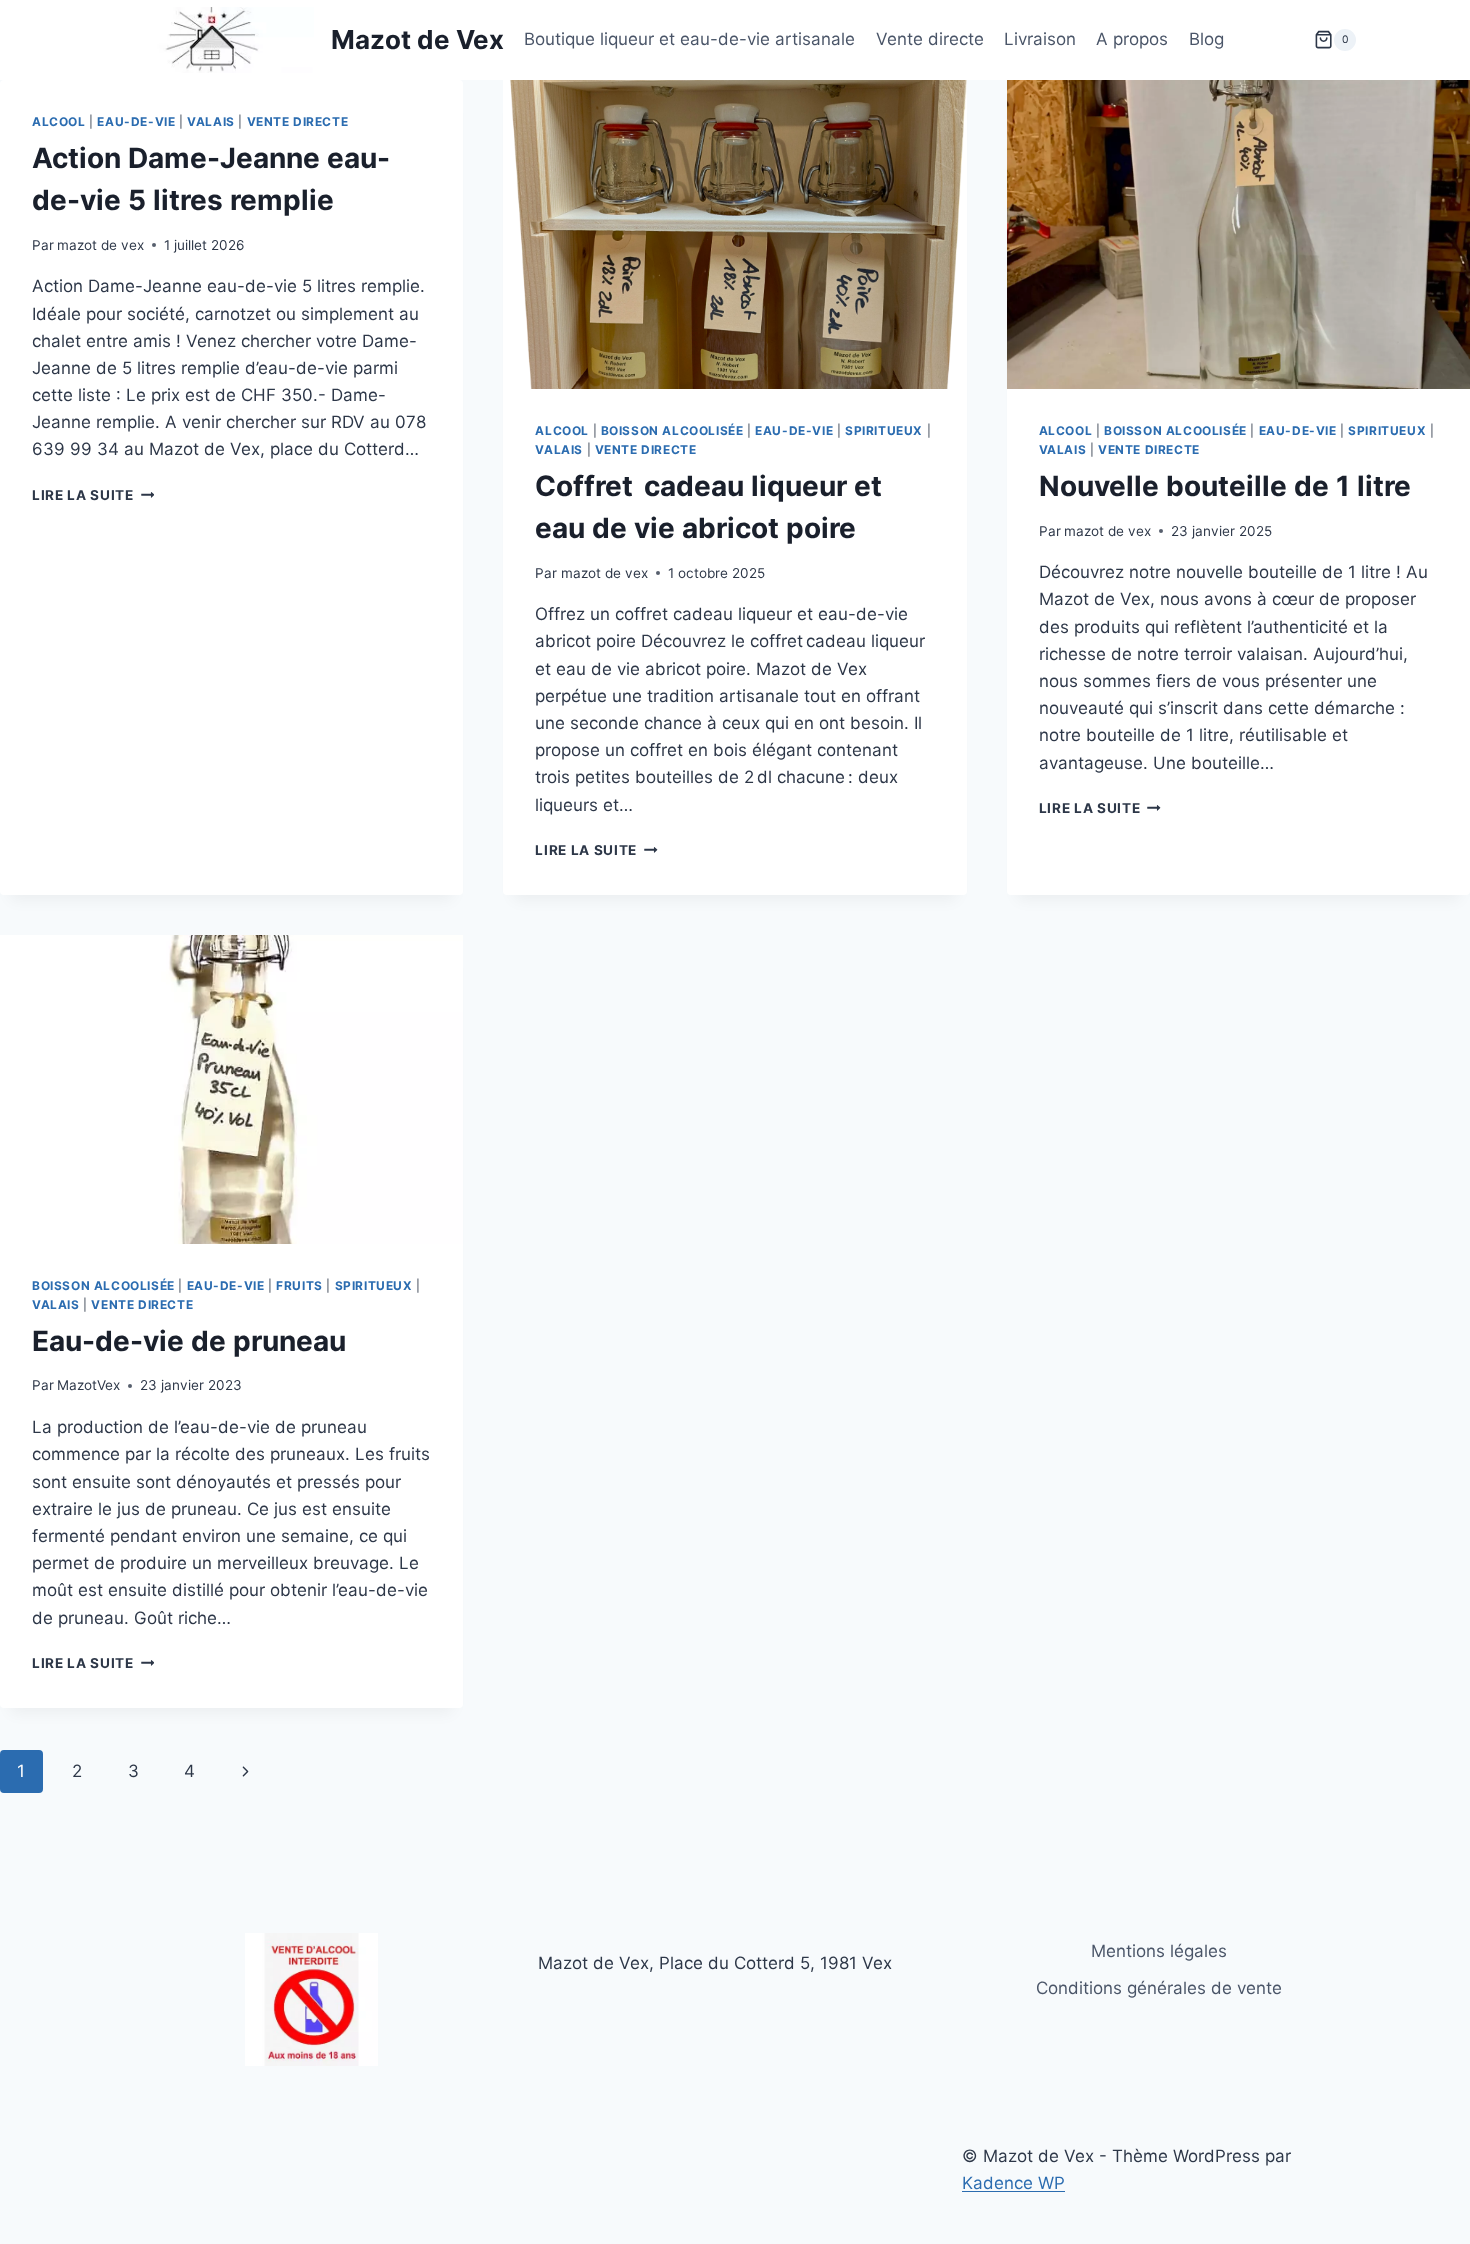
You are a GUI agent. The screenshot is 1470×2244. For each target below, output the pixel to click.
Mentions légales (1159, 1951)
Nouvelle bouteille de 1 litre (1225, 486)
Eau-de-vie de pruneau (189, 1341)
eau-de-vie (136, 121)
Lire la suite (93, 495)
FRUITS (299, 1285)
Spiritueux (884, 430)
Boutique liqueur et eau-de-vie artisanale (689, 39)
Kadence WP (1013, 2183)
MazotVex (88, 1385)
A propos (1132, 39)
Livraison (1040, 39)
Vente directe (930, 39)
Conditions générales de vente (1159, 1988)
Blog (1206, 39)
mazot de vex (100, 245)
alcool (59, 121)
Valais (211, 121)
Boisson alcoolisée (672, 430)
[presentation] (734, 234)
